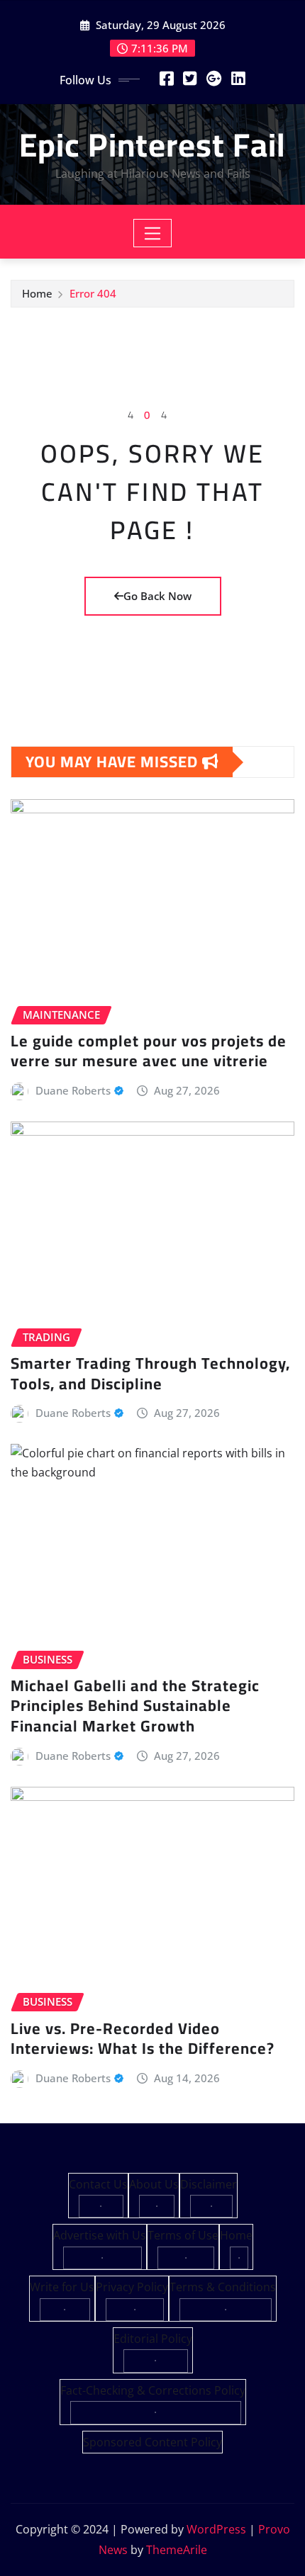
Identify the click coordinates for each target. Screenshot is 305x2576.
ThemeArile (177, 2550)
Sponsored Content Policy (152, 2442)
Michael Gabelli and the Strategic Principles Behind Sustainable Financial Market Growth (135, 1706)
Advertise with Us (100, 2235)
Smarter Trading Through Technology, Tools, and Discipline (150, 1373)
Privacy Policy (132, 2287)
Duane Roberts (73, 1090)
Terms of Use (183, 2235)
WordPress (216, 2529)
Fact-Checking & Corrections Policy (153, 2390)
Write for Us (62, 2287)
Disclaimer (209, 2184)
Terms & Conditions (223, 2287)
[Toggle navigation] (153, 233)
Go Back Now (157, 596)
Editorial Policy (153, 2339)
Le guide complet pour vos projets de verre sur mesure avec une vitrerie (149, 1051)
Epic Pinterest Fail (152, 145)
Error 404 (93, 293)
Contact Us (98, 2184)
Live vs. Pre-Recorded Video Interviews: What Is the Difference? (143, 2039)
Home (37, 293)
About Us (154, 2184)
